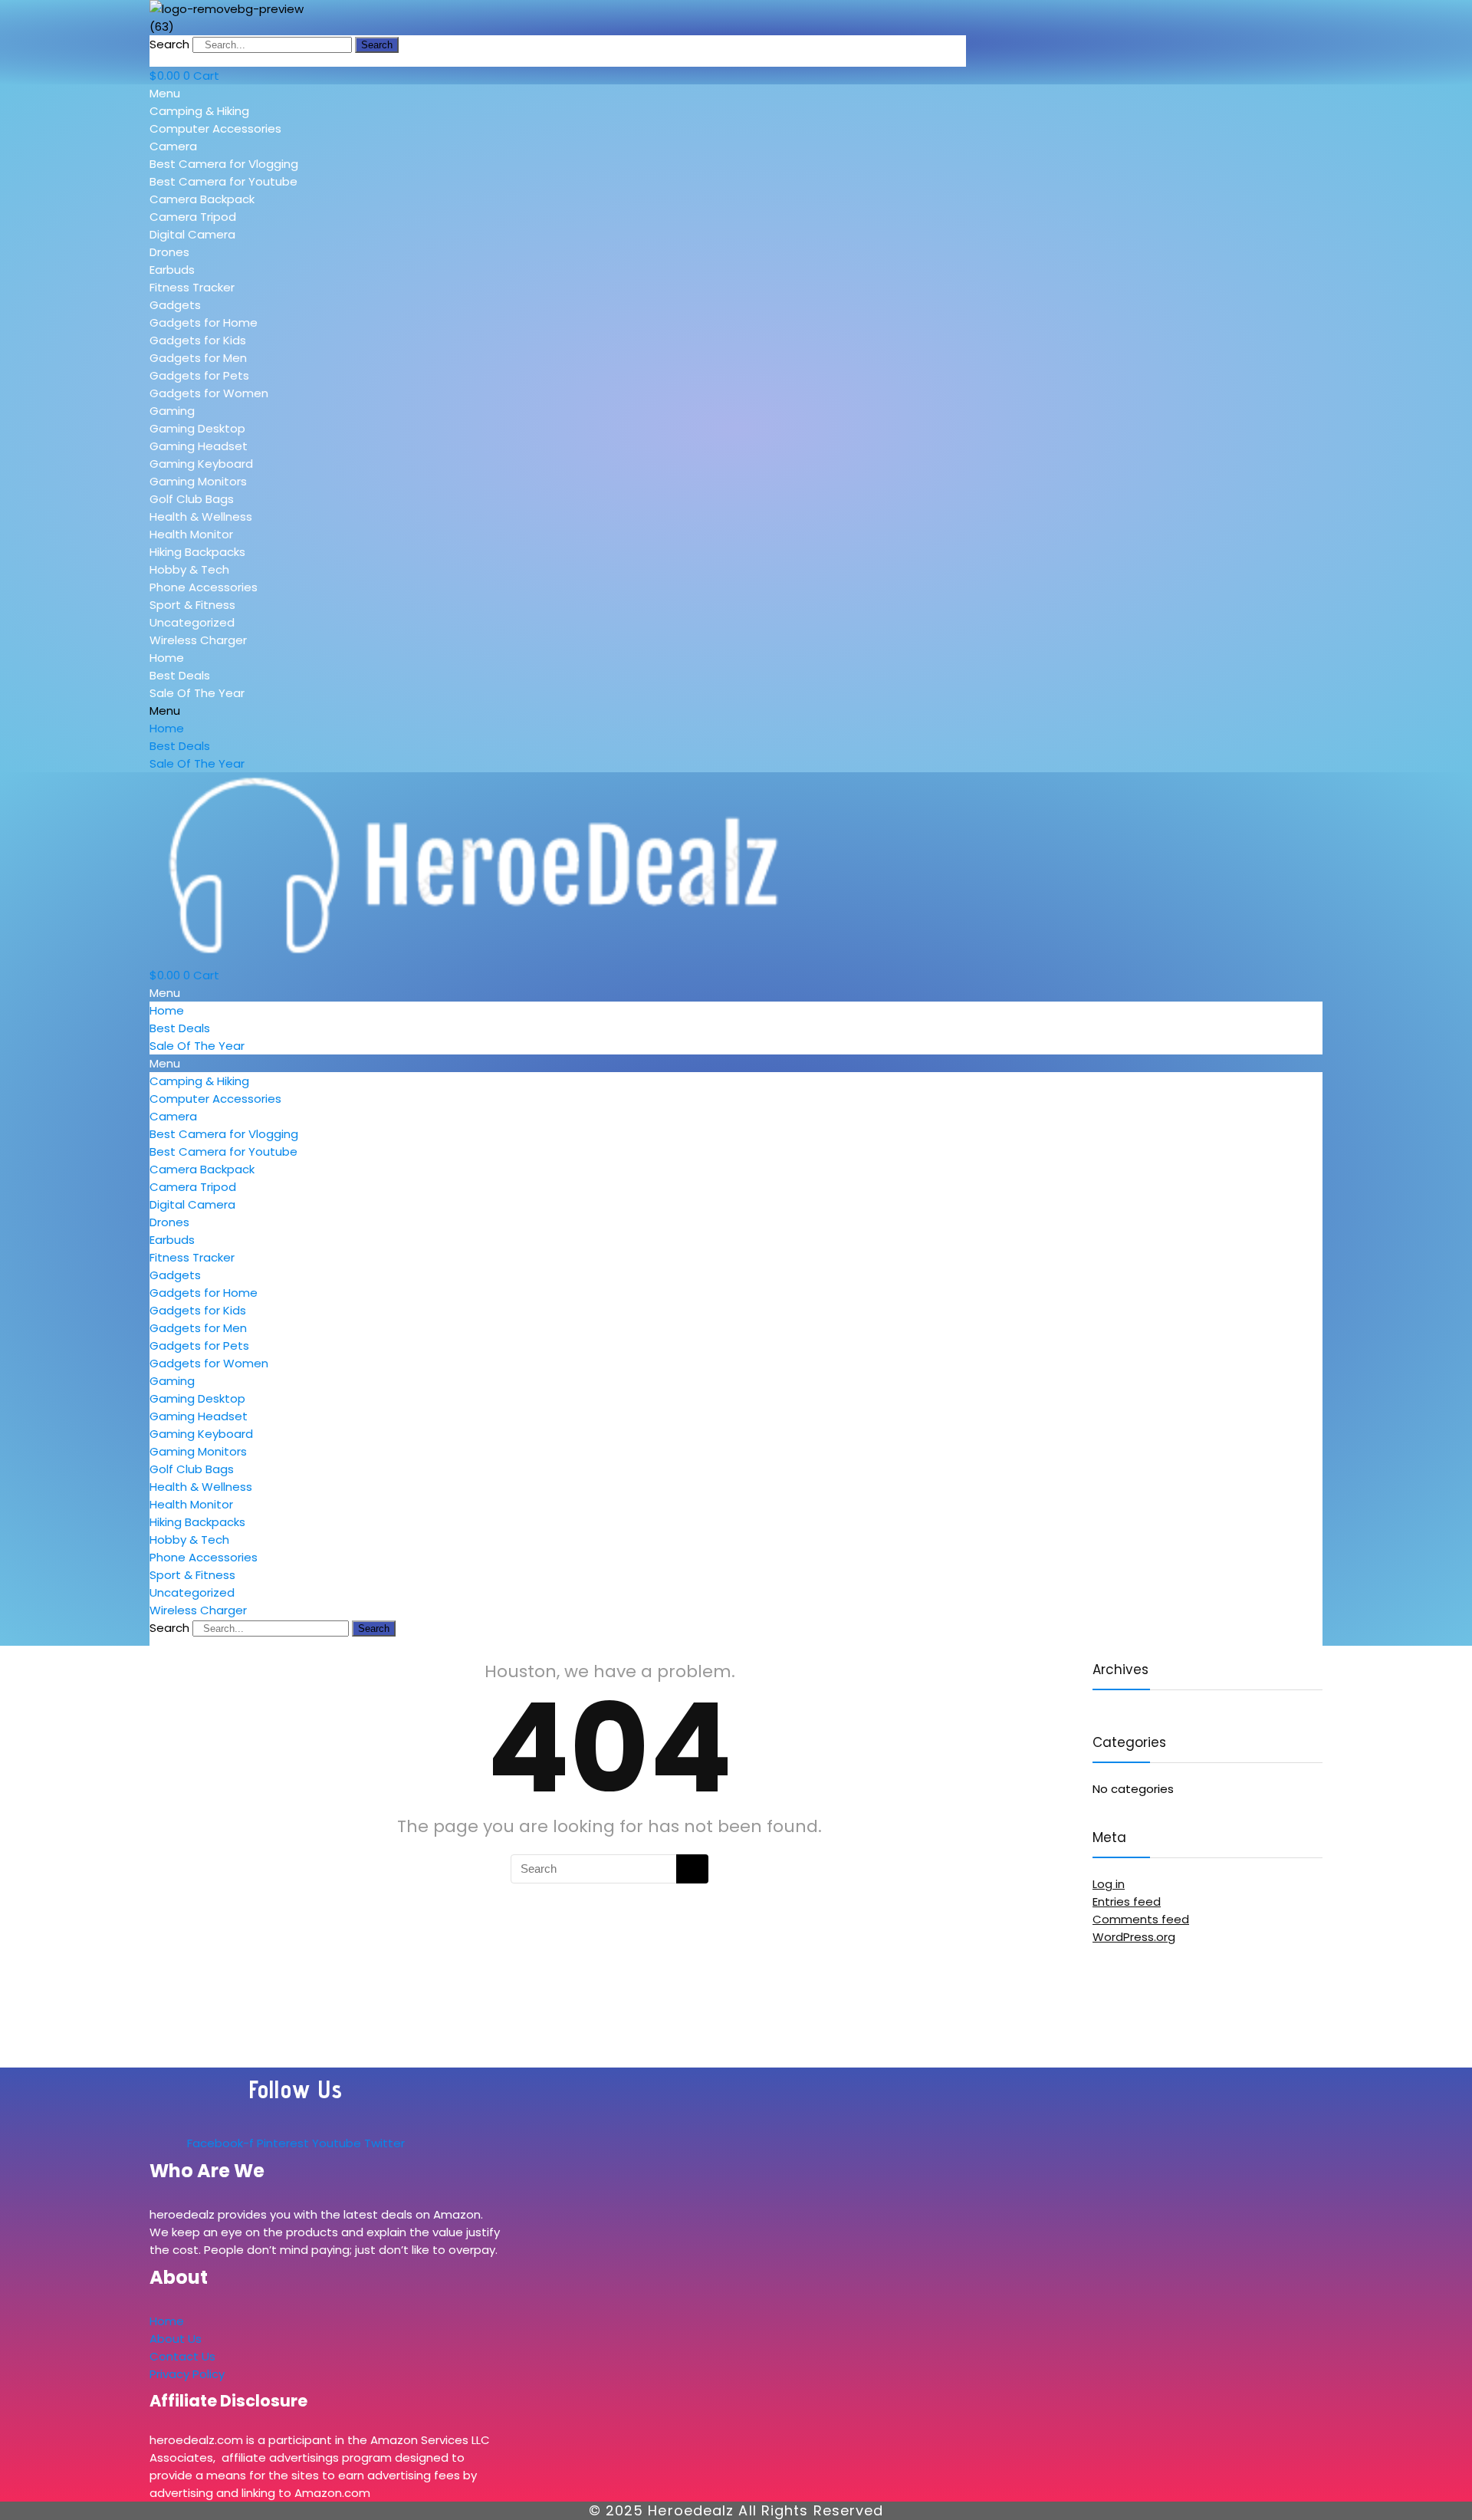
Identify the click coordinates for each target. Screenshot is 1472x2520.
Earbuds (172, 270)
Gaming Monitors (198, 481)
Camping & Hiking (199, 111)
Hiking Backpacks (197, 552)
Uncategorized (192, 622)
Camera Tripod (193, 217)
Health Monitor (191, 534)
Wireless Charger (198, 640)
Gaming (172, 411)
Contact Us (182, 2356)
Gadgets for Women (209, 393)
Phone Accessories (204, 587)
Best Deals (180, 675)
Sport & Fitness (192, 605)
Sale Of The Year (197, 693)
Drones (169, 252)
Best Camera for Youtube (223, 181)
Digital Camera (192, 234)
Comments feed (1141, 1919)
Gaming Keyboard (201, 464)
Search (169, 44)
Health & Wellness (201, 517)
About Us (176, 2339)
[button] (260, 93)
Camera (173, 146)
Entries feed (1127, 1902)
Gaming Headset (199, 446)
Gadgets (175, 305)
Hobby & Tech (189, 569)
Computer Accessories (215, 128)
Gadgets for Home (204, 322)
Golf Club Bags (192, 499)
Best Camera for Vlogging (224, 164)
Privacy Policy (187, 2374)
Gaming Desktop (197, 428)
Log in (1109, 1884)
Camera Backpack (202, 199)
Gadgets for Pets (199, 375)
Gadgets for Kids (198, 340)
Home (167, 658)
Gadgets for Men (198, 358)
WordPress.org (1134, 1937)
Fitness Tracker (192, 287)
